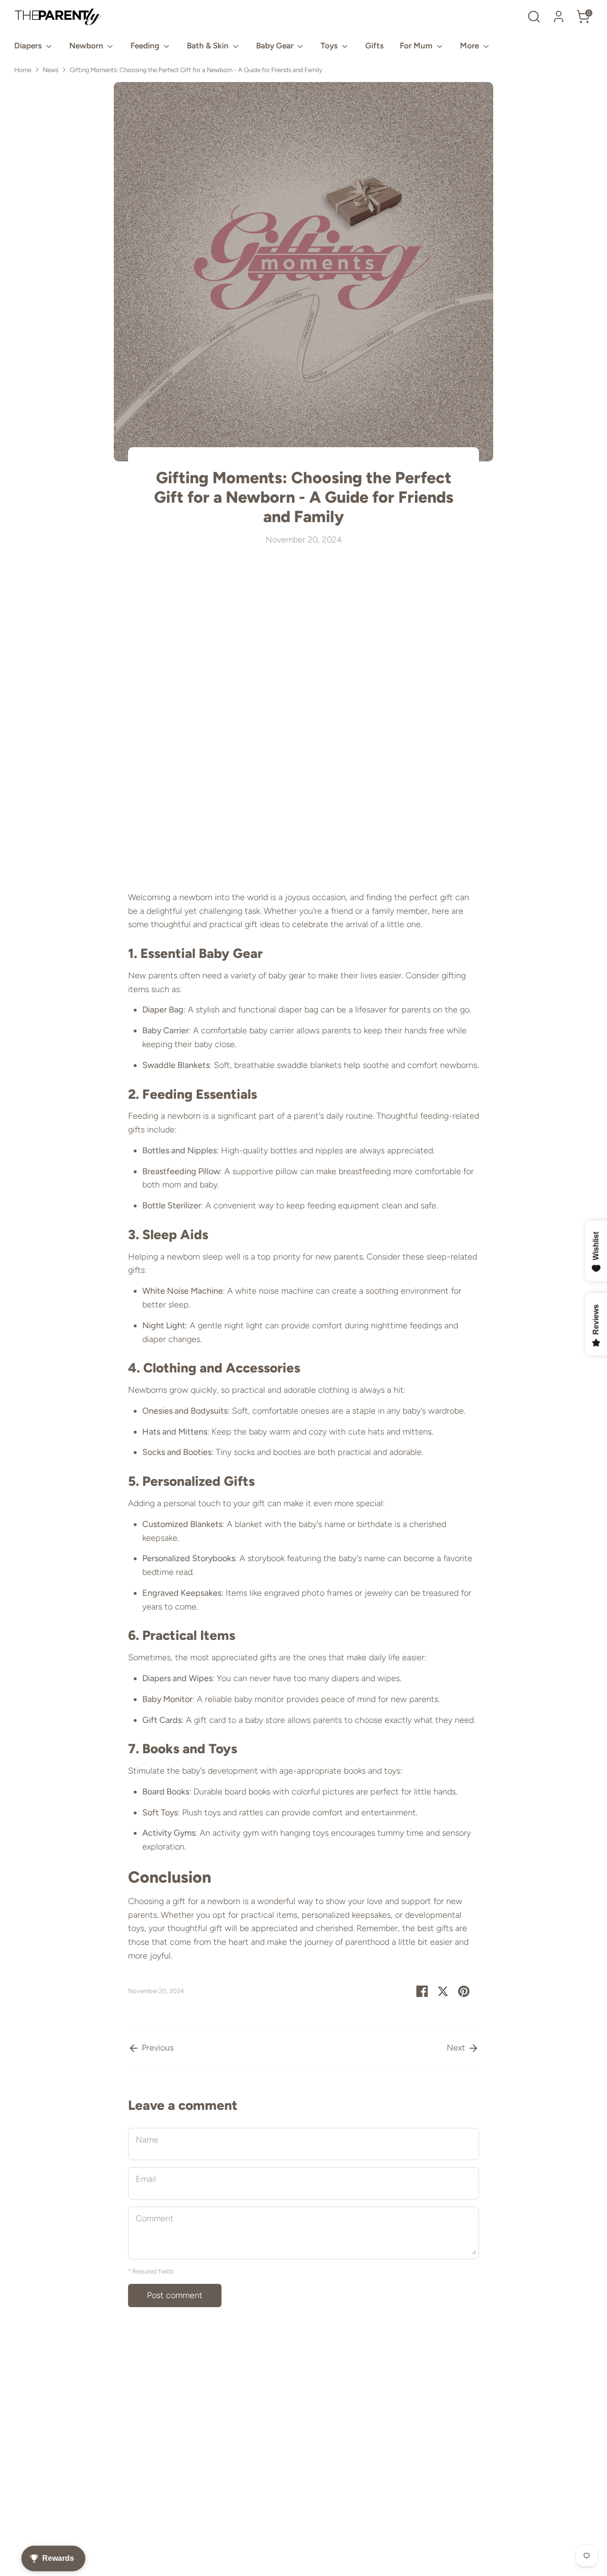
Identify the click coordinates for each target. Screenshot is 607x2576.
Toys (330, 46)
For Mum (417, 46)
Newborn (87, 46)
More (470, 46)
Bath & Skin (209, 46)
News (51, 70)
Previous (156, 2048)
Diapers (29, 46)
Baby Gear (276, 46)
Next (457, 2048)
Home (23, 70)
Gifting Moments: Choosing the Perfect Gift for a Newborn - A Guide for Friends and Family (196, 70)
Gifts (374, 46)
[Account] (559, 17)
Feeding (146, 46)
